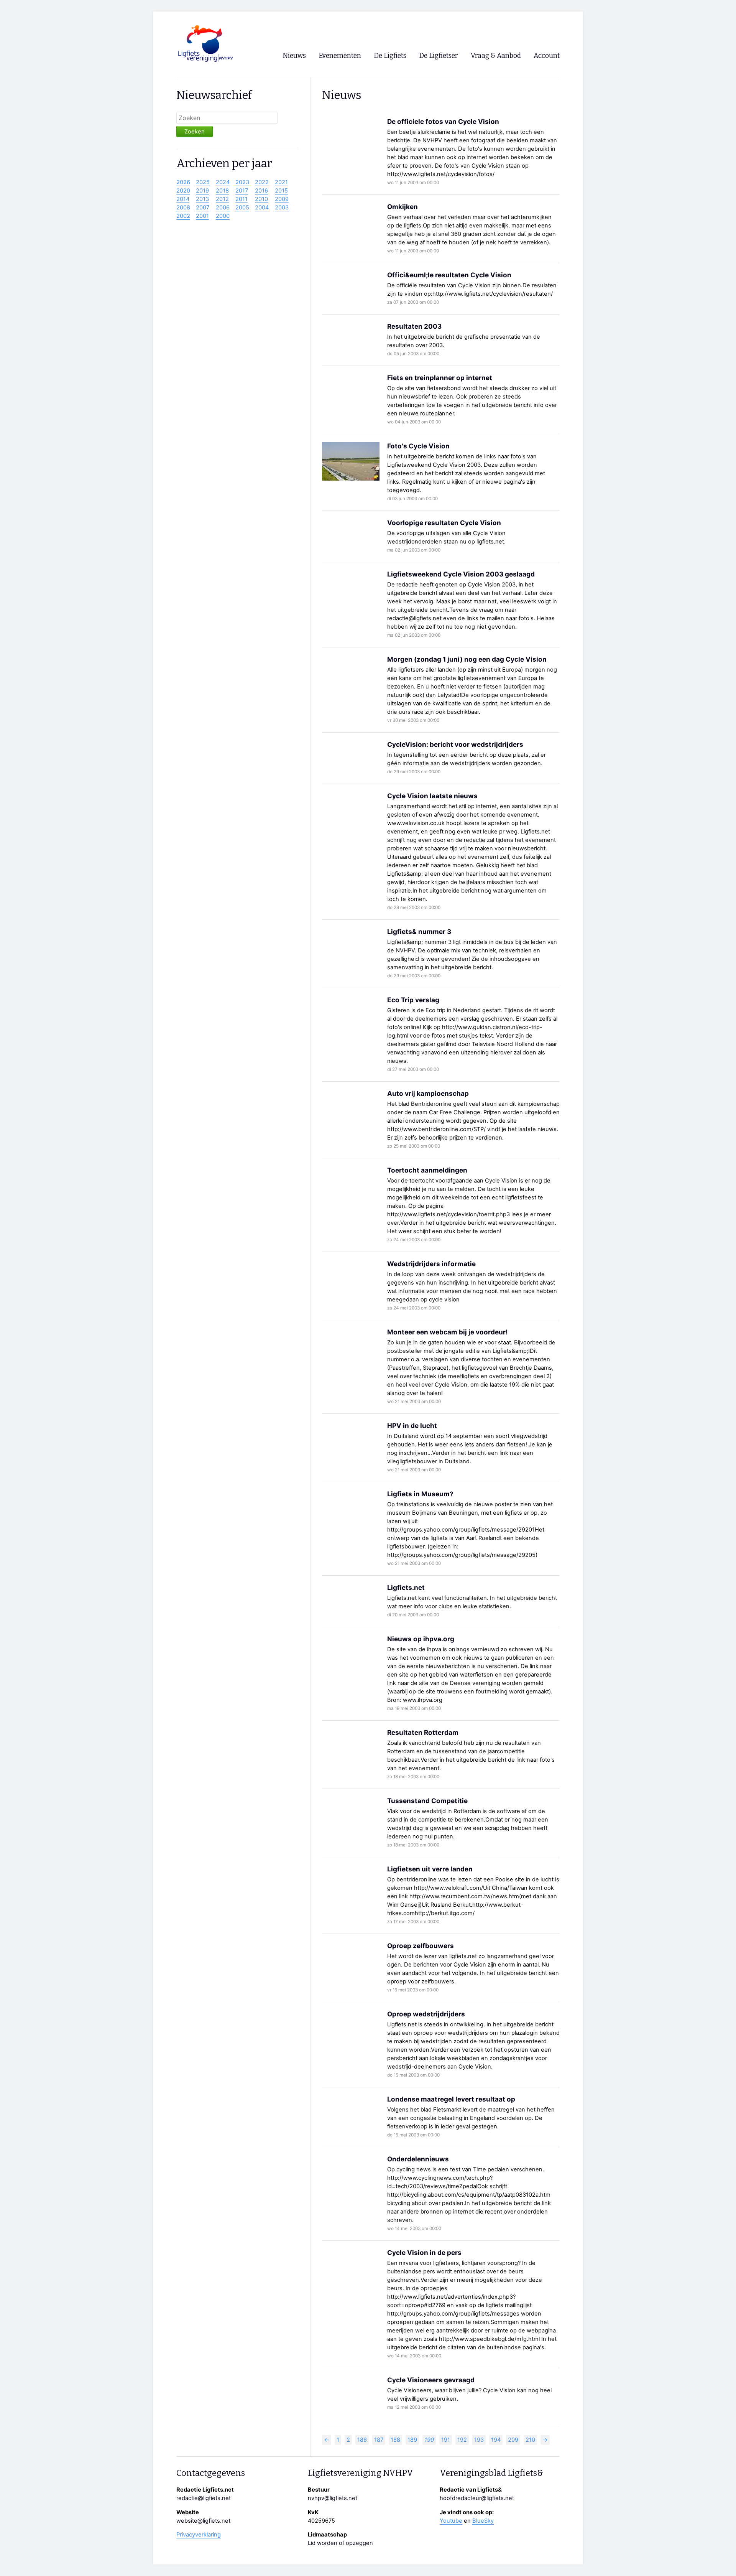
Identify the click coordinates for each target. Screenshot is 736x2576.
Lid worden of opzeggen (340, 2543)
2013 (202, 199)
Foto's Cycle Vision (418, 446)
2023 (242, 182)
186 (362, 2440)
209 (513, 2440)
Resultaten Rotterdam (423, 1732)
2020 (183, 191)
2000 (223, 216)
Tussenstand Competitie (427, 1801)
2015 (281, 191)
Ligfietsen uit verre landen (430, 1869)
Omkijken (402, 207)
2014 (183, 199)
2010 (261, 199)
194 (496, 2440)
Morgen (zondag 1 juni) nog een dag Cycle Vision (467, 659)
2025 (203, 182)
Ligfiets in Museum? (420, 1494)
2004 (262, 208)
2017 (242, 191)
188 (395, 2440)
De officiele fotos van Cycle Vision (443, 121)
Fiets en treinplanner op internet (440, 378)
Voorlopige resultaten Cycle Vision (444, 523)
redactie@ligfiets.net (204, 2498)
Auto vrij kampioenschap (428, 1093)
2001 (202, 216)
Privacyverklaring (199, 2535)
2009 (282, 199)
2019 (202, 191)
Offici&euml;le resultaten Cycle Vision (449, 275)
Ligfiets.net (406, 1587)
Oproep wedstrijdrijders (426, 2014)
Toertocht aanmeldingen (427, 1170)
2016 (261, 191)
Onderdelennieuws (418, 2159)
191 (446, 2440)
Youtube (451, 2521)
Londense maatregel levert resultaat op (451, 2099)
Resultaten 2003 (414, 326)
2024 (223, 182)
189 (412, 2440)
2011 (242, 199)
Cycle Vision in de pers (424, 2252)
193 (479, 2440)
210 (530, 2440)
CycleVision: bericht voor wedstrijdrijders (455, 744)
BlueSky (483, 2521)
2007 (203, 208)
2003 (282, 208)
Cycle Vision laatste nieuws (432, 796)
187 (379, 2440)
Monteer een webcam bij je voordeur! (448, 1332)
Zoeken (195, 132)
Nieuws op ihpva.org (421, 1639)
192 (462, 2440)
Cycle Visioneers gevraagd (431, 2380)
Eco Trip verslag (413, 1000)
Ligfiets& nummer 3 (419, 931)
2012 (222, 199)
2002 (183, 216)
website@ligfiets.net (203, 2521)
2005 (242, 208)
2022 (262, 182)
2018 (222, 191)
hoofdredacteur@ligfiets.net (477, 2498)
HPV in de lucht (412, 1426)
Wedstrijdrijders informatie (431, 1264)
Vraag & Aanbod (496, 56)
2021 (281, 182)
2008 (183, 208)
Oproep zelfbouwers (421, 1946)
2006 (223, 208)
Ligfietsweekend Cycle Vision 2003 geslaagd (461, 574)
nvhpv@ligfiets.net (333, 2498)
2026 (183, 182)
